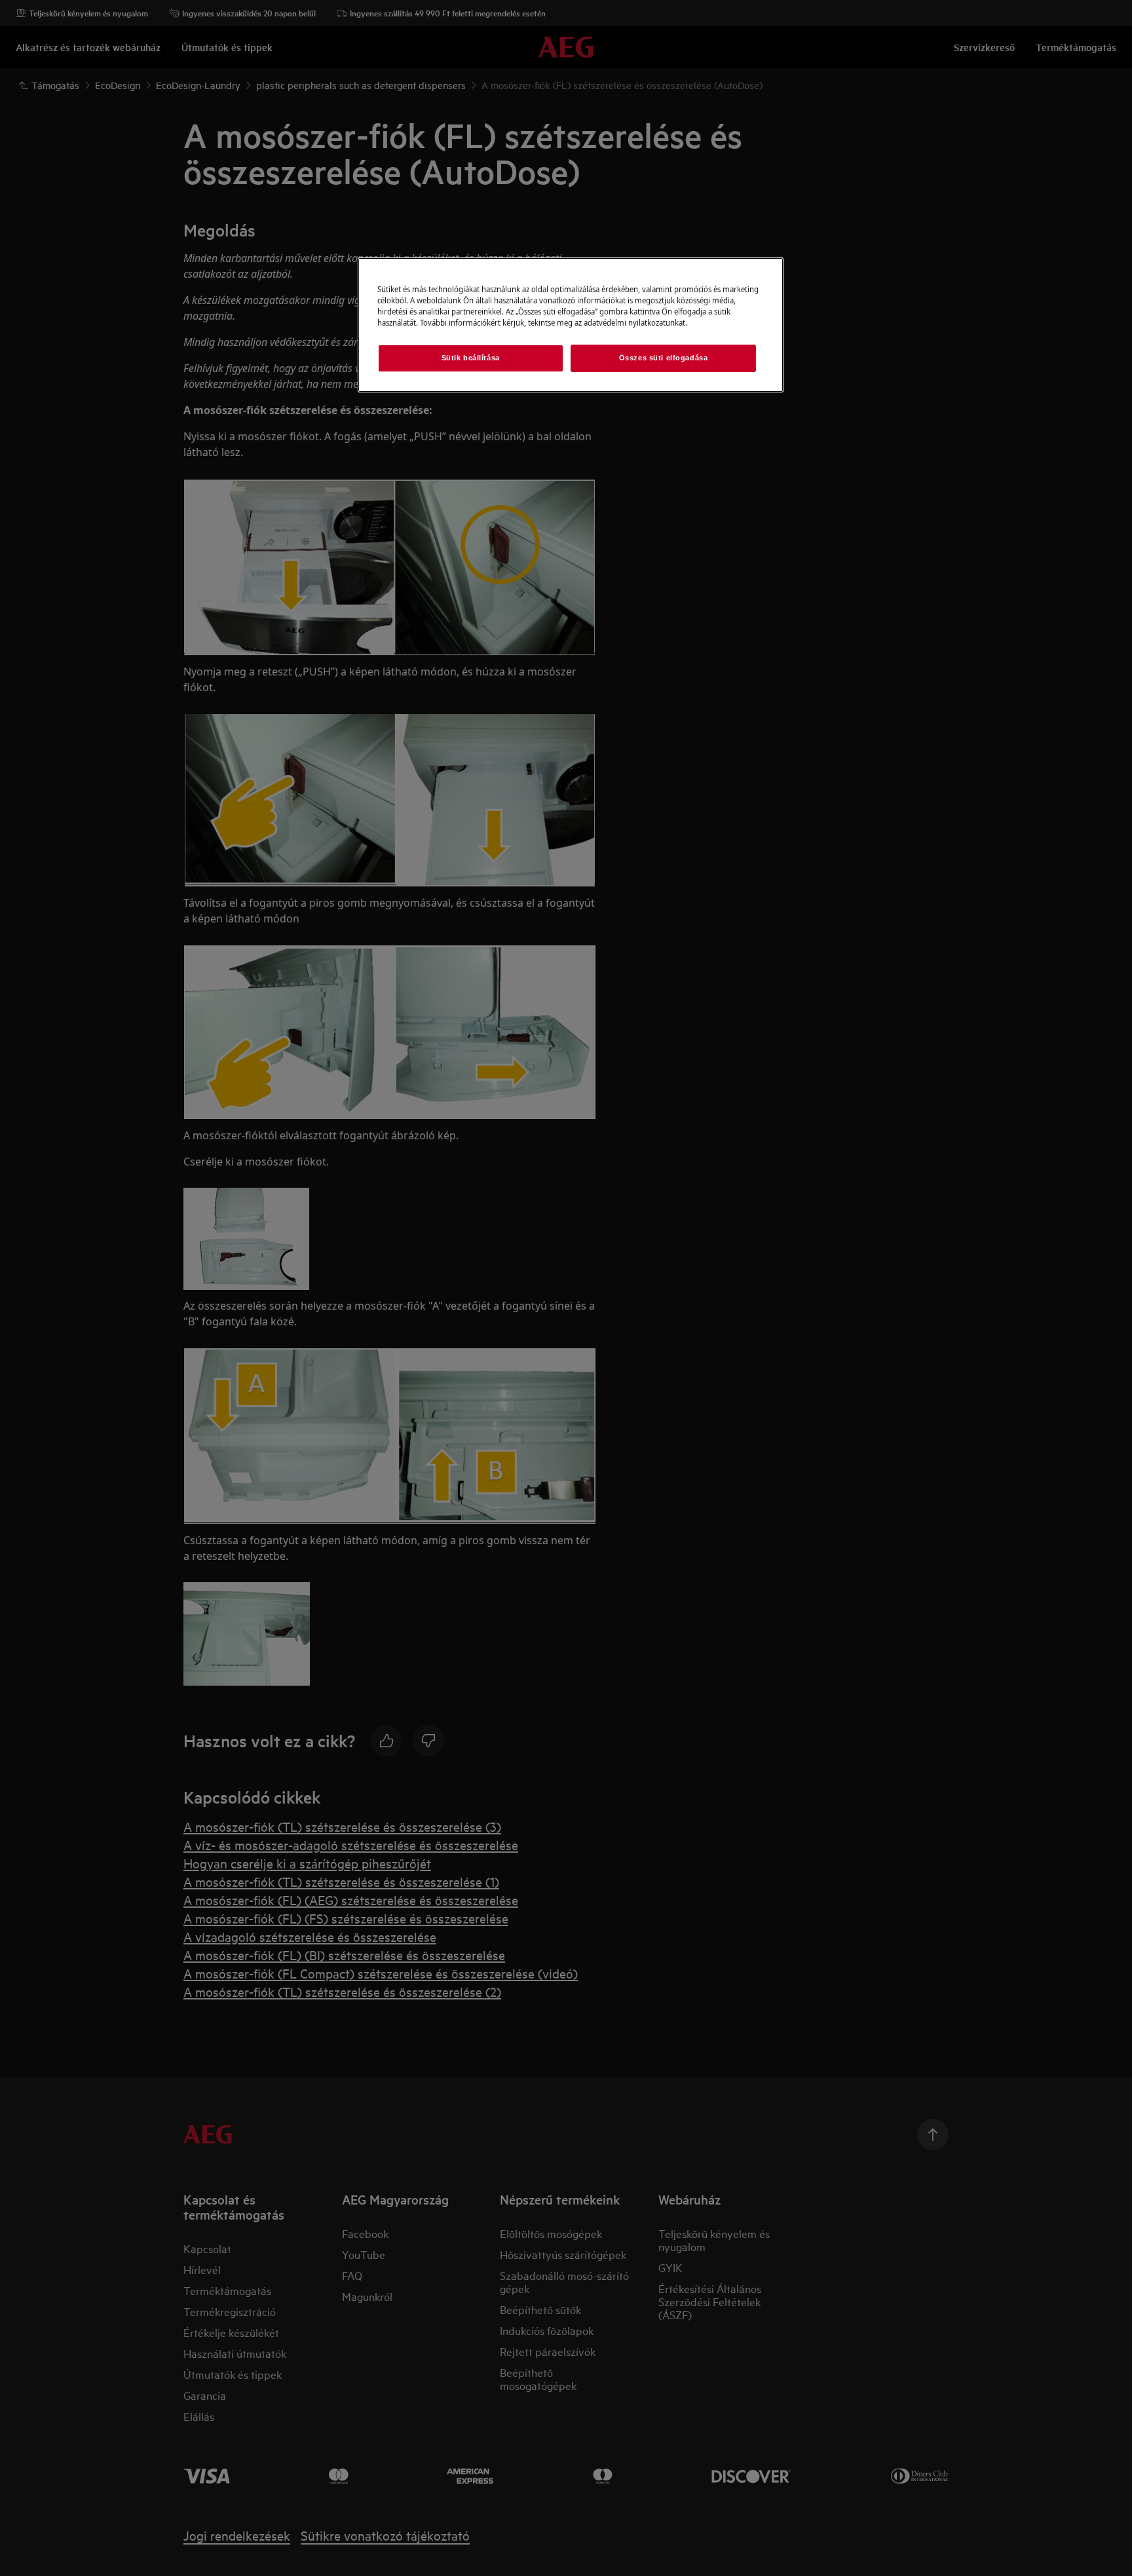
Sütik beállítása (471, 358)
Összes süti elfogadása (664, 358)
